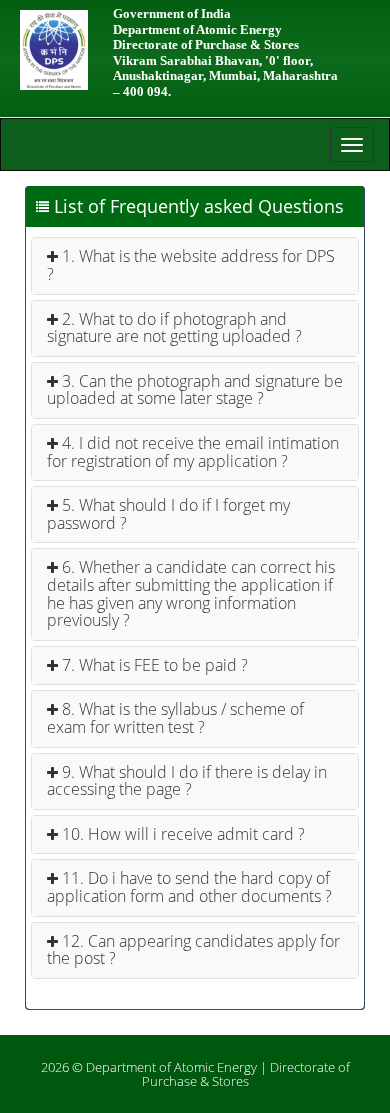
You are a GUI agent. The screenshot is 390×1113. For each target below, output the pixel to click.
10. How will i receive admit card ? (181, 834)
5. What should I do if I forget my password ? (168, 514)
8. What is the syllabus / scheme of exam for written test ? (175, 718)
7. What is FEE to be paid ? (153, 665)
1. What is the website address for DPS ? (191, 265)
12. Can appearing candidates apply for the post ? (193, 950)
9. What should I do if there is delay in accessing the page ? (187, 781)
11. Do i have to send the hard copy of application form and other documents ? (189, 887)
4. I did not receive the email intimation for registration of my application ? (193, 452)
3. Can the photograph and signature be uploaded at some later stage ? (195, 390)
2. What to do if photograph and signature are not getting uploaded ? (174, 328)
